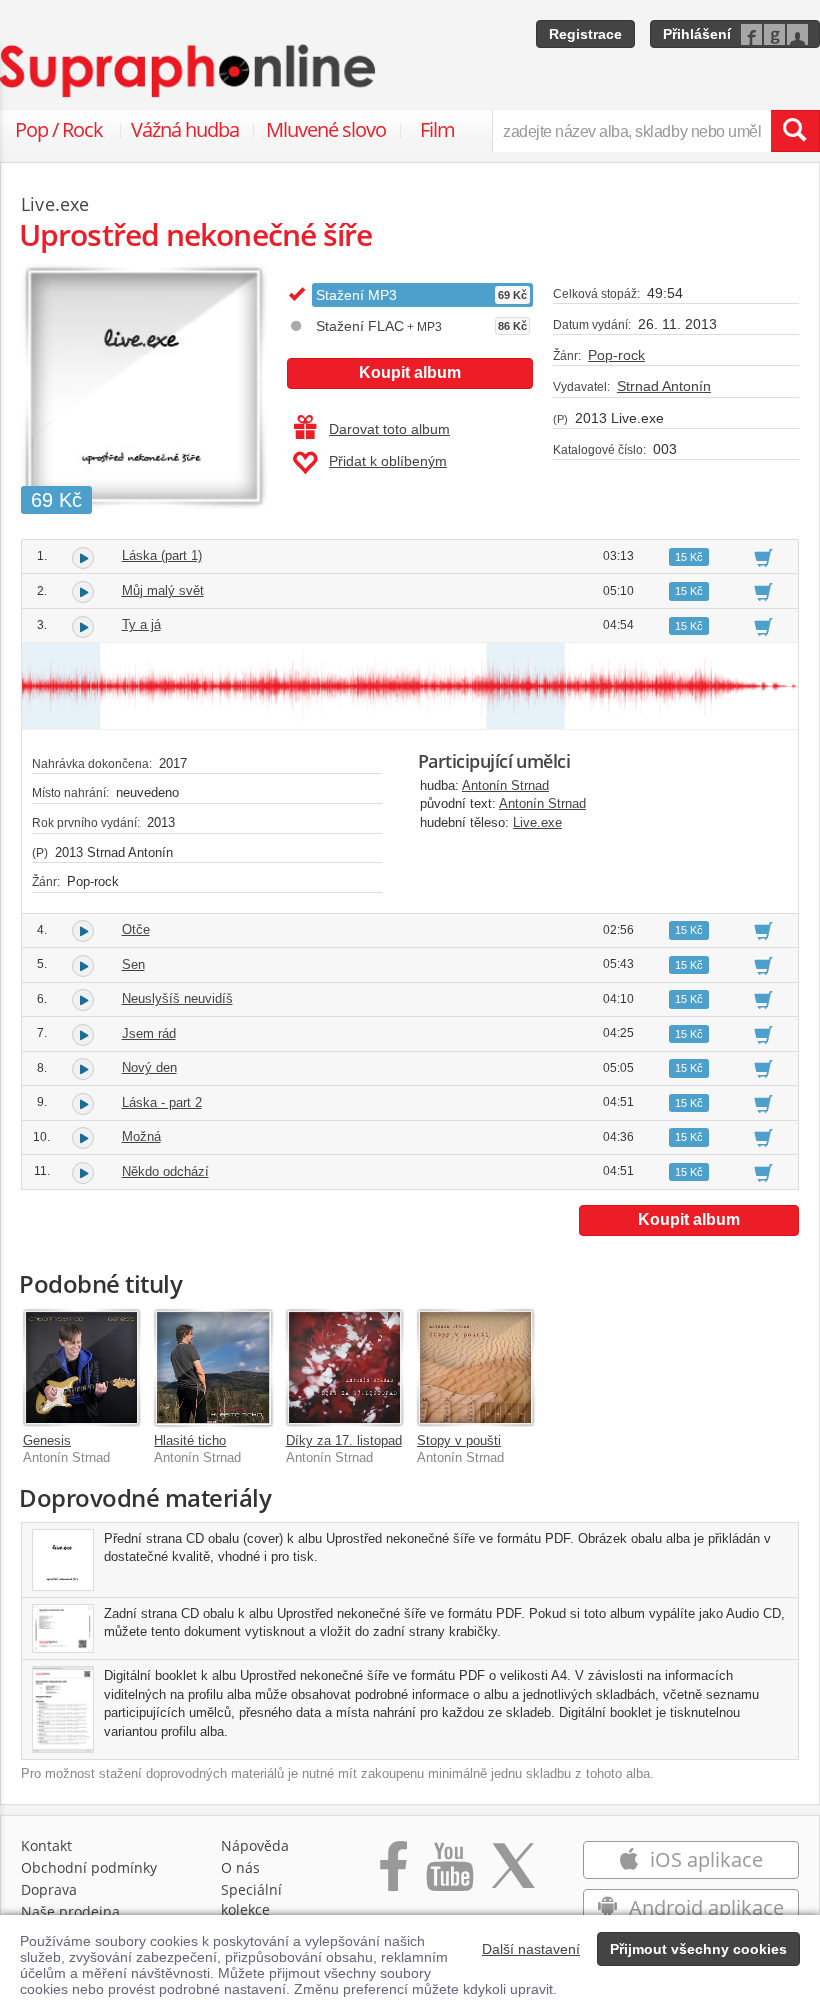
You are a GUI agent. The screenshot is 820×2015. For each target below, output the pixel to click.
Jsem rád (149, 1033)
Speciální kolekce (251, 1899)
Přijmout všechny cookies (698, 1949)
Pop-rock (616, 355)
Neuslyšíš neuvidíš (177, 998)
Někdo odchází (165, 1171)
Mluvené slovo (326, 129)
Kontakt (46, 1845)
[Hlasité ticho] (212, 1367)
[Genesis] (81, 1367)
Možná (141, 1136)
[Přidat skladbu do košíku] (763, 557)
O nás (240, 1867)
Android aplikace (704, 1907)
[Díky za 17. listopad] (344, 1367)
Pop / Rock (59, 129)
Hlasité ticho (190, 1440)
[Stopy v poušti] (475, 1367)
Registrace (585, 34)
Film (437, 129)
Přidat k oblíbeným (388, 461)
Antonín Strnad (505, 785)
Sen (133, 964)
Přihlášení (697, 34)
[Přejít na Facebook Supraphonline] (393, 1876)
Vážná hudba (185, 129)
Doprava (49, 1889)
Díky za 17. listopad (344, 1440)
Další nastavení (531, 1949)
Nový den (149, 1067)
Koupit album (410, 372)
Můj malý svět (163, 590)
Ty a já (141, 624)
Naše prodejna (70, 1911)
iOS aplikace (704, 1859)
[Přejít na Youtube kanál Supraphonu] (449, 1876)
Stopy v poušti (459, 1440)
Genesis (47, 1440)
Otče (136, 929)
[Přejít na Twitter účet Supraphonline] (513, 1876)
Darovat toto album (389, 429)
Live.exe (537, 822)
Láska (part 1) (162, 555)
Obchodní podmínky (89, 1867)
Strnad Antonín (664, 386)
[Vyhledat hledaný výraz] (795, 131)
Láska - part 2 (162, 1102)
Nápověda (255, 1845)
